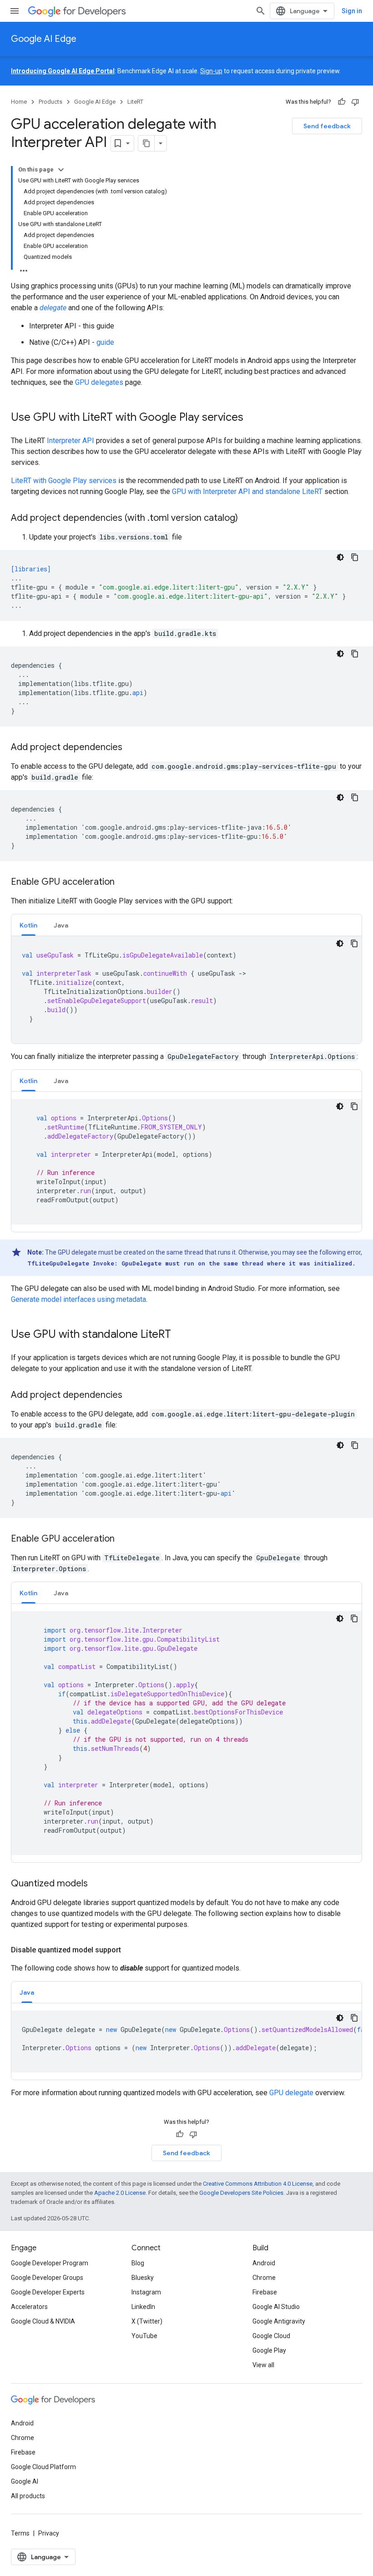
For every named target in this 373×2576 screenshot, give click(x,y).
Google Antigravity (279, 2321)
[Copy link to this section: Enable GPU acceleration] (124, 882)
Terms (20, 2533)
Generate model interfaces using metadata (78, 1299)
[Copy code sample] (355, 557)
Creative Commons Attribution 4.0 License (258, 2184)
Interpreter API (71, 441)
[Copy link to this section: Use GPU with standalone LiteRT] (180, 1335)
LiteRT (135, 102)
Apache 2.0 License (120, 2193)
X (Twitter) (147, 2321)
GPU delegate (291, 2093)
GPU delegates (99, 382)
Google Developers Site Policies (241, 2193)
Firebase (265, 2292)
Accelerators (29, 2307)
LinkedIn (143, 2307)
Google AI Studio (276, 2307)
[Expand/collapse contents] (61, 170)
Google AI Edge (44, 39)
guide (105, 342)
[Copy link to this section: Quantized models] (97, 1884)
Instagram (146, 2292)
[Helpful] (342, 102)
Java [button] (61, 925)
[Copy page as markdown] (146, 143)
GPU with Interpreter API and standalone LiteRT (247, 492)
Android (264, 2263)
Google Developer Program (50, 2263)
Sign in (352, 11)
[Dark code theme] (340, 557)
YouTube (144, 2336)
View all (263, 2365)
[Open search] (261, 11)
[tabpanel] (186, 990)
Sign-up (211, 71)
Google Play (269, 2350)
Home (19, 102)
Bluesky (143, 2278)
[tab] (28, 925)
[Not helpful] (355, 102)
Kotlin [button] (28, 925)
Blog (138, 2263)
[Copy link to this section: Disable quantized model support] (130, 1950)
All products (28, 2496)
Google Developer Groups (47, 2278)
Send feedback (327, 126)
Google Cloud (271, 2336)
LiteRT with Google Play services (64, 481)
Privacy (49, 2533)
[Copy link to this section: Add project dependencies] (131, 748)
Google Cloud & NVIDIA (43, 2321)
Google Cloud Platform (43, 2467)
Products (50, 102)
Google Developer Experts (48, 2292)
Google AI (25, 2481)
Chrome (264, 2278)
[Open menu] (15, 11)
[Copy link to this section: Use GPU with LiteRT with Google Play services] (252, 418)
